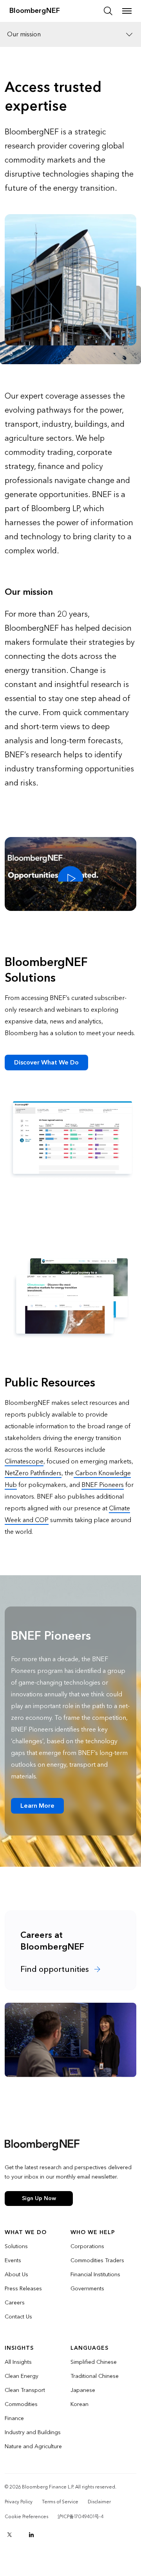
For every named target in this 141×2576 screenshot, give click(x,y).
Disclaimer (99, 2502)
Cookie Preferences (26, 2517)
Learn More (37, 1806)
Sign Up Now (39, 2198)
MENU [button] (127, 11)
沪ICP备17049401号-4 (80, 2517)
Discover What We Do (46, 1062)
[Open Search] (108, 11)
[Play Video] (70, 874)
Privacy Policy (19, 2502)
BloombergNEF (35, 11)
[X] (9, 2535)
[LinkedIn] (31, 2535)
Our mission (24, 34)
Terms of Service (60, 2502)
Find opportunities (56, 1970)
